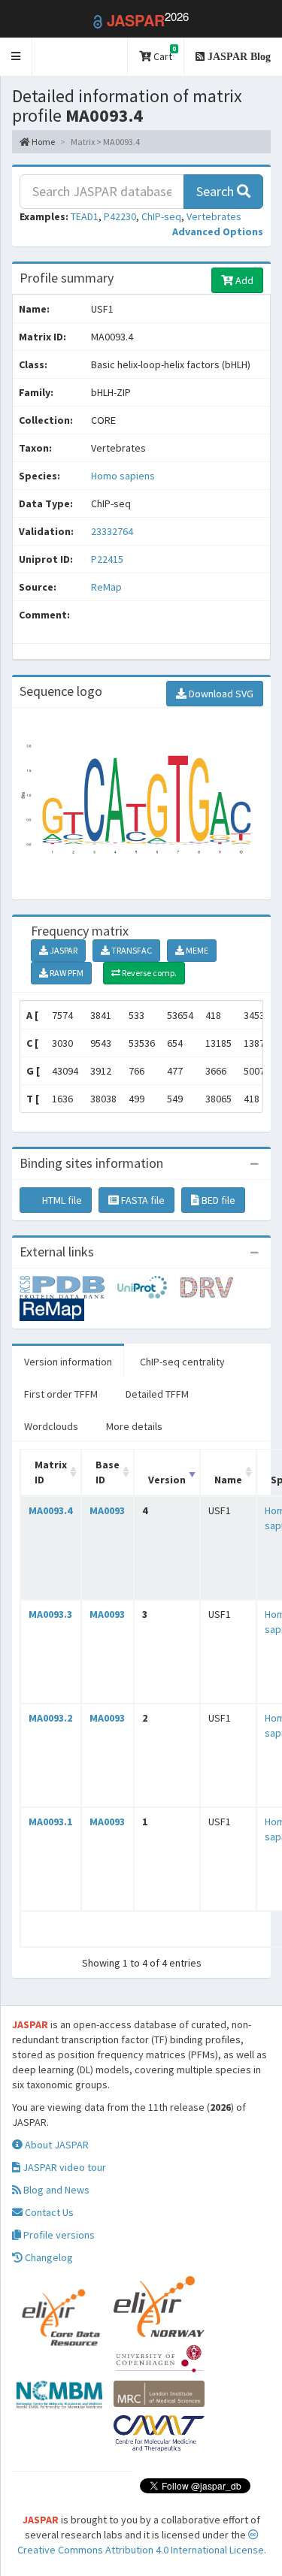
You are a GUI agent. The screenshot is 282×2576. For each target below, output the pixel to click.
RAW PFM (66, 973)
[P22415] (68, 1286)
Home (42, 142)
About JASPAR (56, 2145)
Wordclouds (51, 1426)
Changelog (48, 2257)
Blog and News (55, 2190)
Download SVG (220, 694)
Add (243, 280)
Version (167, 1480)
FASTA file (142, 1200)
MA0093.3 (50, 1614)
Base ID (108, 1472)
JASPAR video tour (63, 2167)
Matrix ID (51, 1472)
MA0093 (107, 1510)
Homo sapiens (123, 476)
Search (217, 191)
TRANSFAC (131, 950)
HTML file (61, 1200)
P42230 (120, 216)
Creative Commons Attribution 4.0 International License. (142, 2550)
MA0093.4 (50, 1510)
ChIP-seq (161, 216)
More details (134, 1426)
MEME (196, 950)
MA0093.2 (50, 1718)
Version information (68, 1362)
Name (228, 1480)
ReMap (106, 587)
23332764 (112, 531)
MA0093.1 (50, 1822)
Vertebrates (214, 216)
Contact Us (48, 2212)
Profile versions (58, 2235)
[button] (16, 57)
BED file (217, 1200)
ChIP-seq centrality (182, 1362)
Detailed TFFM (157, 1394)
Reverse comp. (149, 973)
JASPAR (63, 950)
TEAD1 (85, 216)
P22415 (108, 559)
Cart (164, 54)
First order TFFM (61, 1394)
